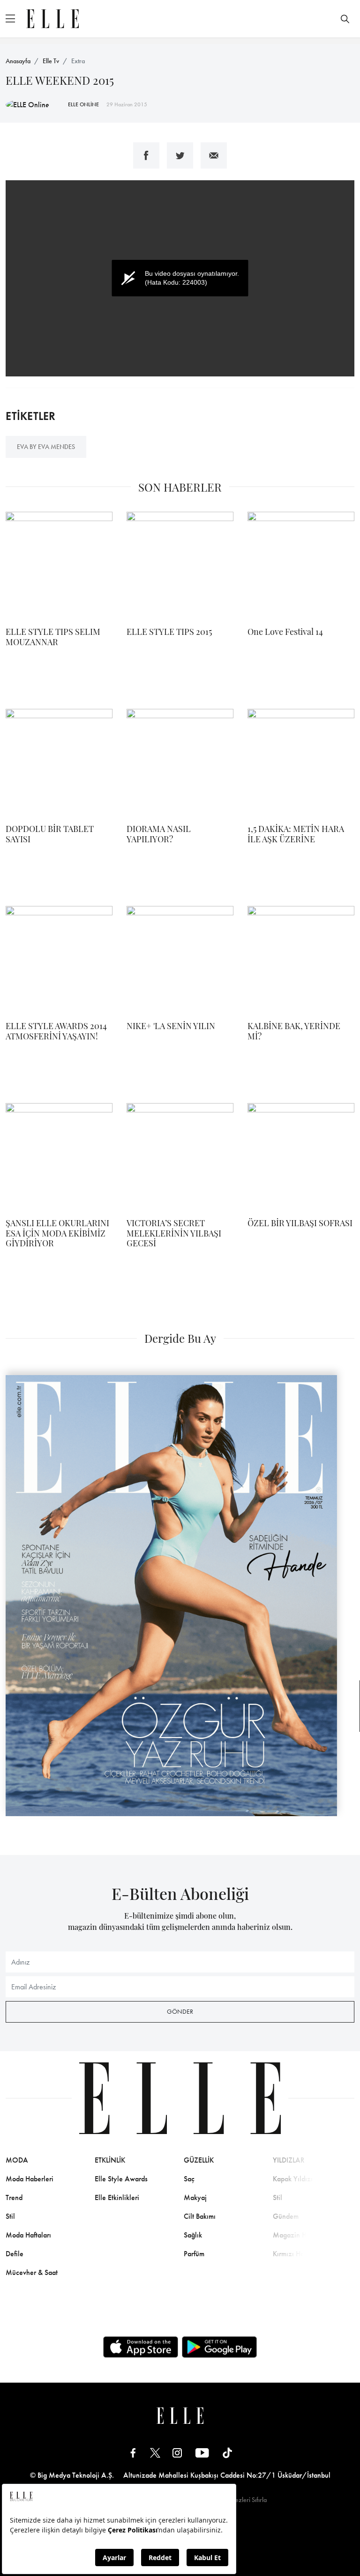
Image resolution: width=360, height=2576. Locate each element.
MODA (17, 2160)
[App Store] (141, 2347)
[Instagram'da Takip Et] (177, 2452)
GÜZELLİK (199, 2160)
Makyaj (195, 2197)
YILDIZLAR (289, 2160)
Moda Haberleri (30, 2179)
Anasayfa (18, 61)
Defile (15, 2254)
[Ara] (345, 19)
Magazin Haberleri (301, 2235)
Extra (78, 61)
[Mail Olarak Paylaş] (214, 155)
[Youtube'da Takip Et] (202, 2452)
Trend (14, 2197)
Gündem (286, 2216)
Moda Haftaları (28, 2235)
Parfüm (194, 2254)
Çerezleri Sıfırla (246, 2500)
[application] (180, 278)
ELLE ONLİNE (83, 104)
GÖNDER (180, 2011)
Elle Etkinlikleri (117, 2197)
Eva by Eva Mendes (46, 447)
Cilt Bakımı (200, 2216)
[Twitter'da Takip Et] (155, 2452)
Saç (189, 2179)
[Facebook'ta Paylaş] (146, 155)
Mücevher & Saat (32, 2272)
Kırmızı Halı (290, 2254)
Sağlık (193, 2235)
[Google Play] (219, 2347)
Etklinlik (110, 2160)
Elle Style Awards (121, 2179)
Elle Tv (51, 61)
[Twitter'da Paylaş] (180, 155)
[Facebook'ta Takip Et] (133, 2452)
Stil (10, 2216)
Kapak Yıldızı (293, 2179)
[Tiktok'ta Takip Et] (227, 2452)
